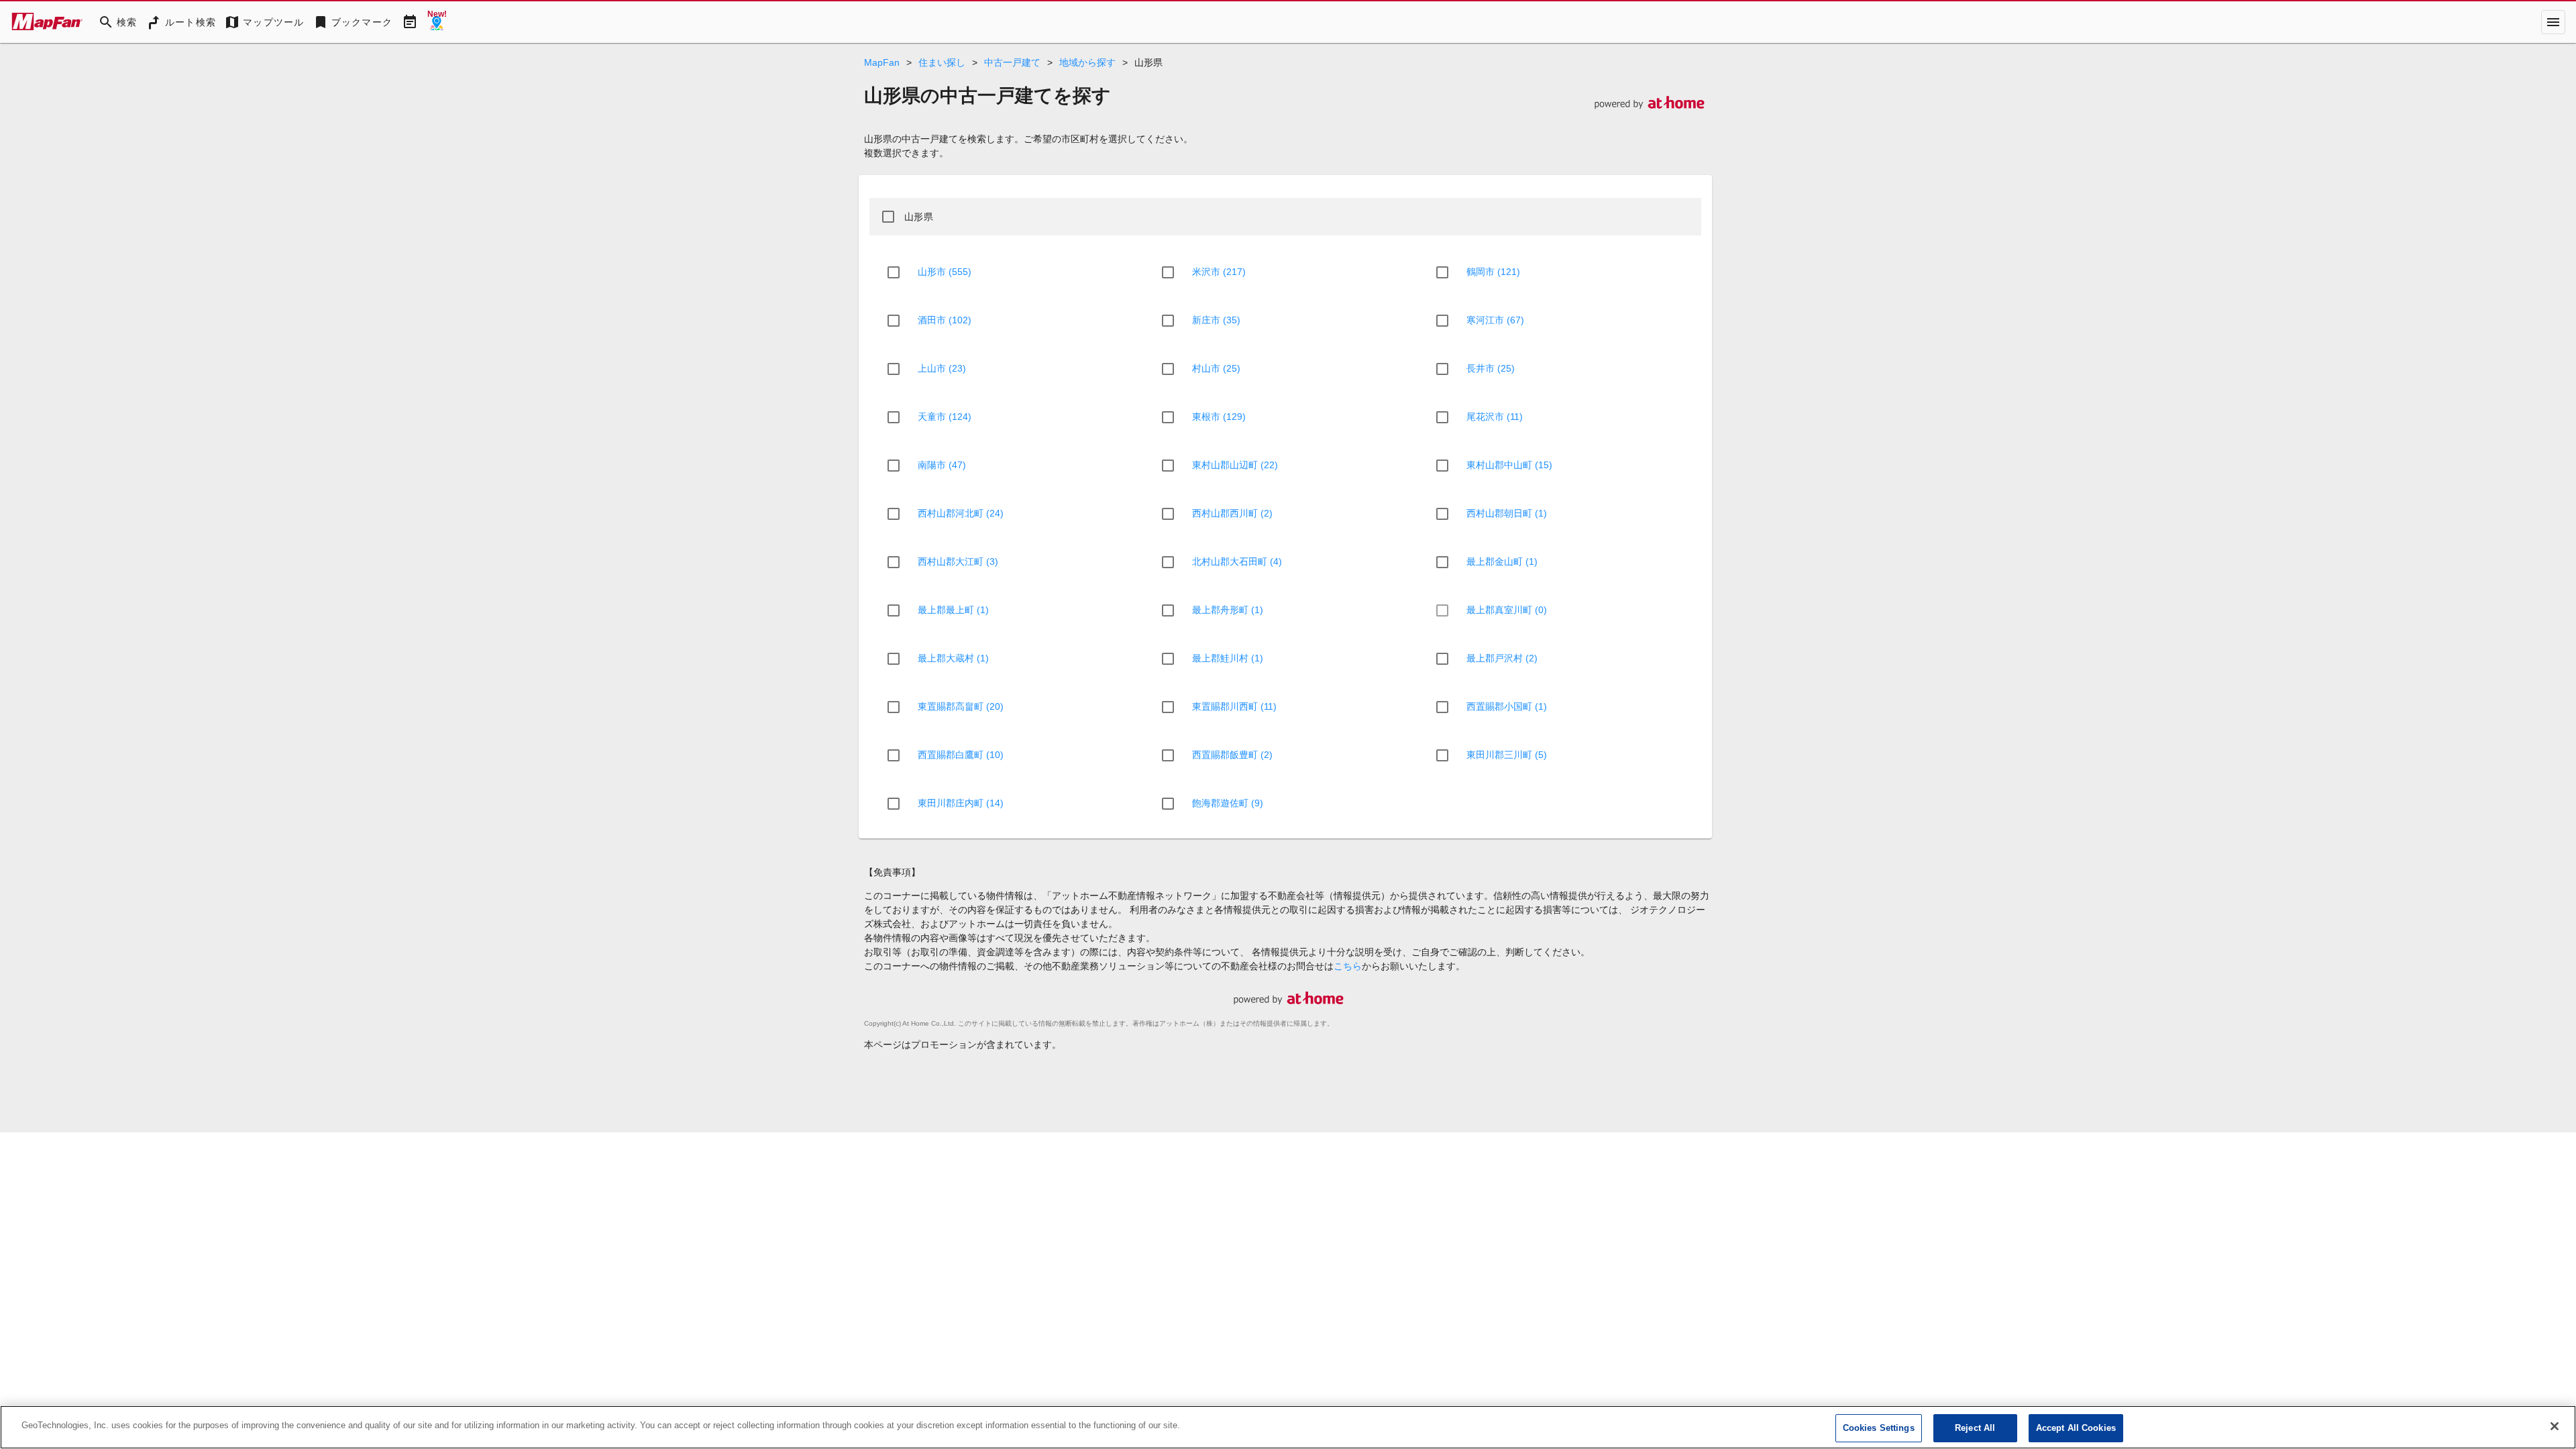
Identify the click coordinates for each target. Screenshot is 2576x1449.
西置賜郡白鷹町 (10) (961, 755)
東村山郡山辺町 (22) (1235, 465)
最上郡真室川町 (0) (1507, 610)
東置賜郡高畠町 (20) (961, 706)
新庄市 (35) (1216, 320)
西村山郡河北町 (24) (961, 513)
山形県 (919, 217)
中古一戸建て (1012, 62)
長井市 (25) (1491, 368)
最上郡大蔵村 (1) (953, 658)
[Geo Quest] (437, 22)
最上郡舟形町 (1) (1228, 610)
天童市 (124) (945, 417)
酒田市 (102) (945, 320)
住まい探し (942, 62)
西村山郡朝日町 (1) (1507, 513)
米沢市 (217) (1219, 272)
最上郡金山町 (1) (1502, 561)
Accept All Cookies (2076, 1428)
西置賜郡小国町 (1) (1507, 706)
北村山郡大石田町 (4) (1237, 561)
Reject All (1975, 1428)
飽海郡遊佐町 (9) (1228, 803)
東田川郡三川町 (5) (1507, 755)
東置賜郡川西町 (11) (1234, 706)
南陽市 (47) (942, 465)
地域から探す (1087, 62)
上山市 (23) (942, 368)
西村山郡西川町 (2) (1232, 513)
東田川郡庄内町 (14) (961, 803)
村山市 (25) (1216, 368)
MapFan (882, 62)
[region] (1288, 1427)
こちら (1348, 966)
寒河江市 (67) (1495, 320)
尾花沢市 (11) (1495, 417)
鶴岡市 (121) (1493, 272)
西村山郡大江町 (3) (958, 561)
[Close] (2555, 1426)
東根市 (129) (1219, 417)
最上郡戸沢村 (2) (1502, 658)
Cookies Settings (1879, 1428)
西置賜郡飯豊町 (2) (1232, 755)
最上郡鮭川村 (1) (1228, 658)
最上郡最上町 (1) (953, 610)
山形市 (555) (945, 272)
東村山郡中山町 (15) (1509, 465)
